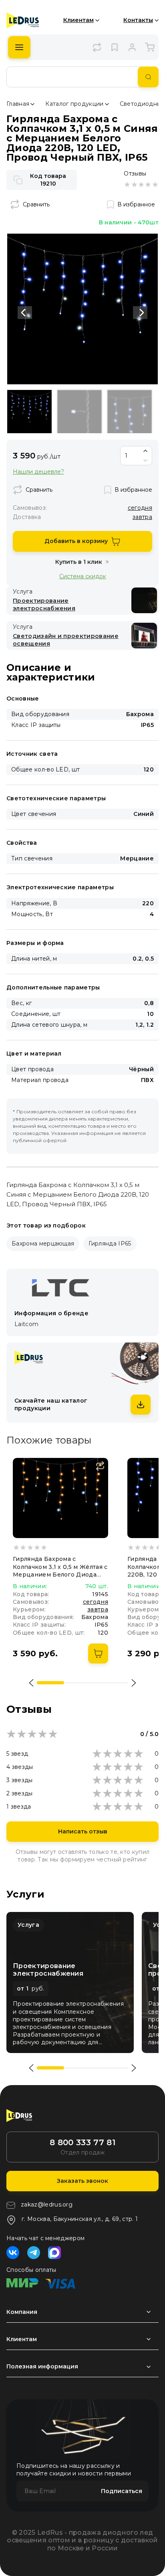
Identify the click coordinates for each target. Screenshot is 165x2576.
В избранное (136, 204)
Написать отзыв (83, 1831)
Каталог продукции (74, 104)
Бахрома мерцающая (43, 1244)
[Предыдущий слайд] (25, 313)
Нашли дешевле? (38, 472)
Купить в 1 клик (79, 562)
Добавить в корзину (76, 541)
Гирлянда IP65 (110, 1244)
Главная (18, 104)
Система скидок (83, 576)
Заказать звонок (82, 2181)
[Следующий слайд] (140, 313)
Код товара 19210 (48, 180)
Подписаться (122, 2491)
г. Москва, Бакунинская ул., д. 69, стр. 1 (80, 2219)
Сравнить (36, 204)
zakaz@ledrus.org (47, 2205)
